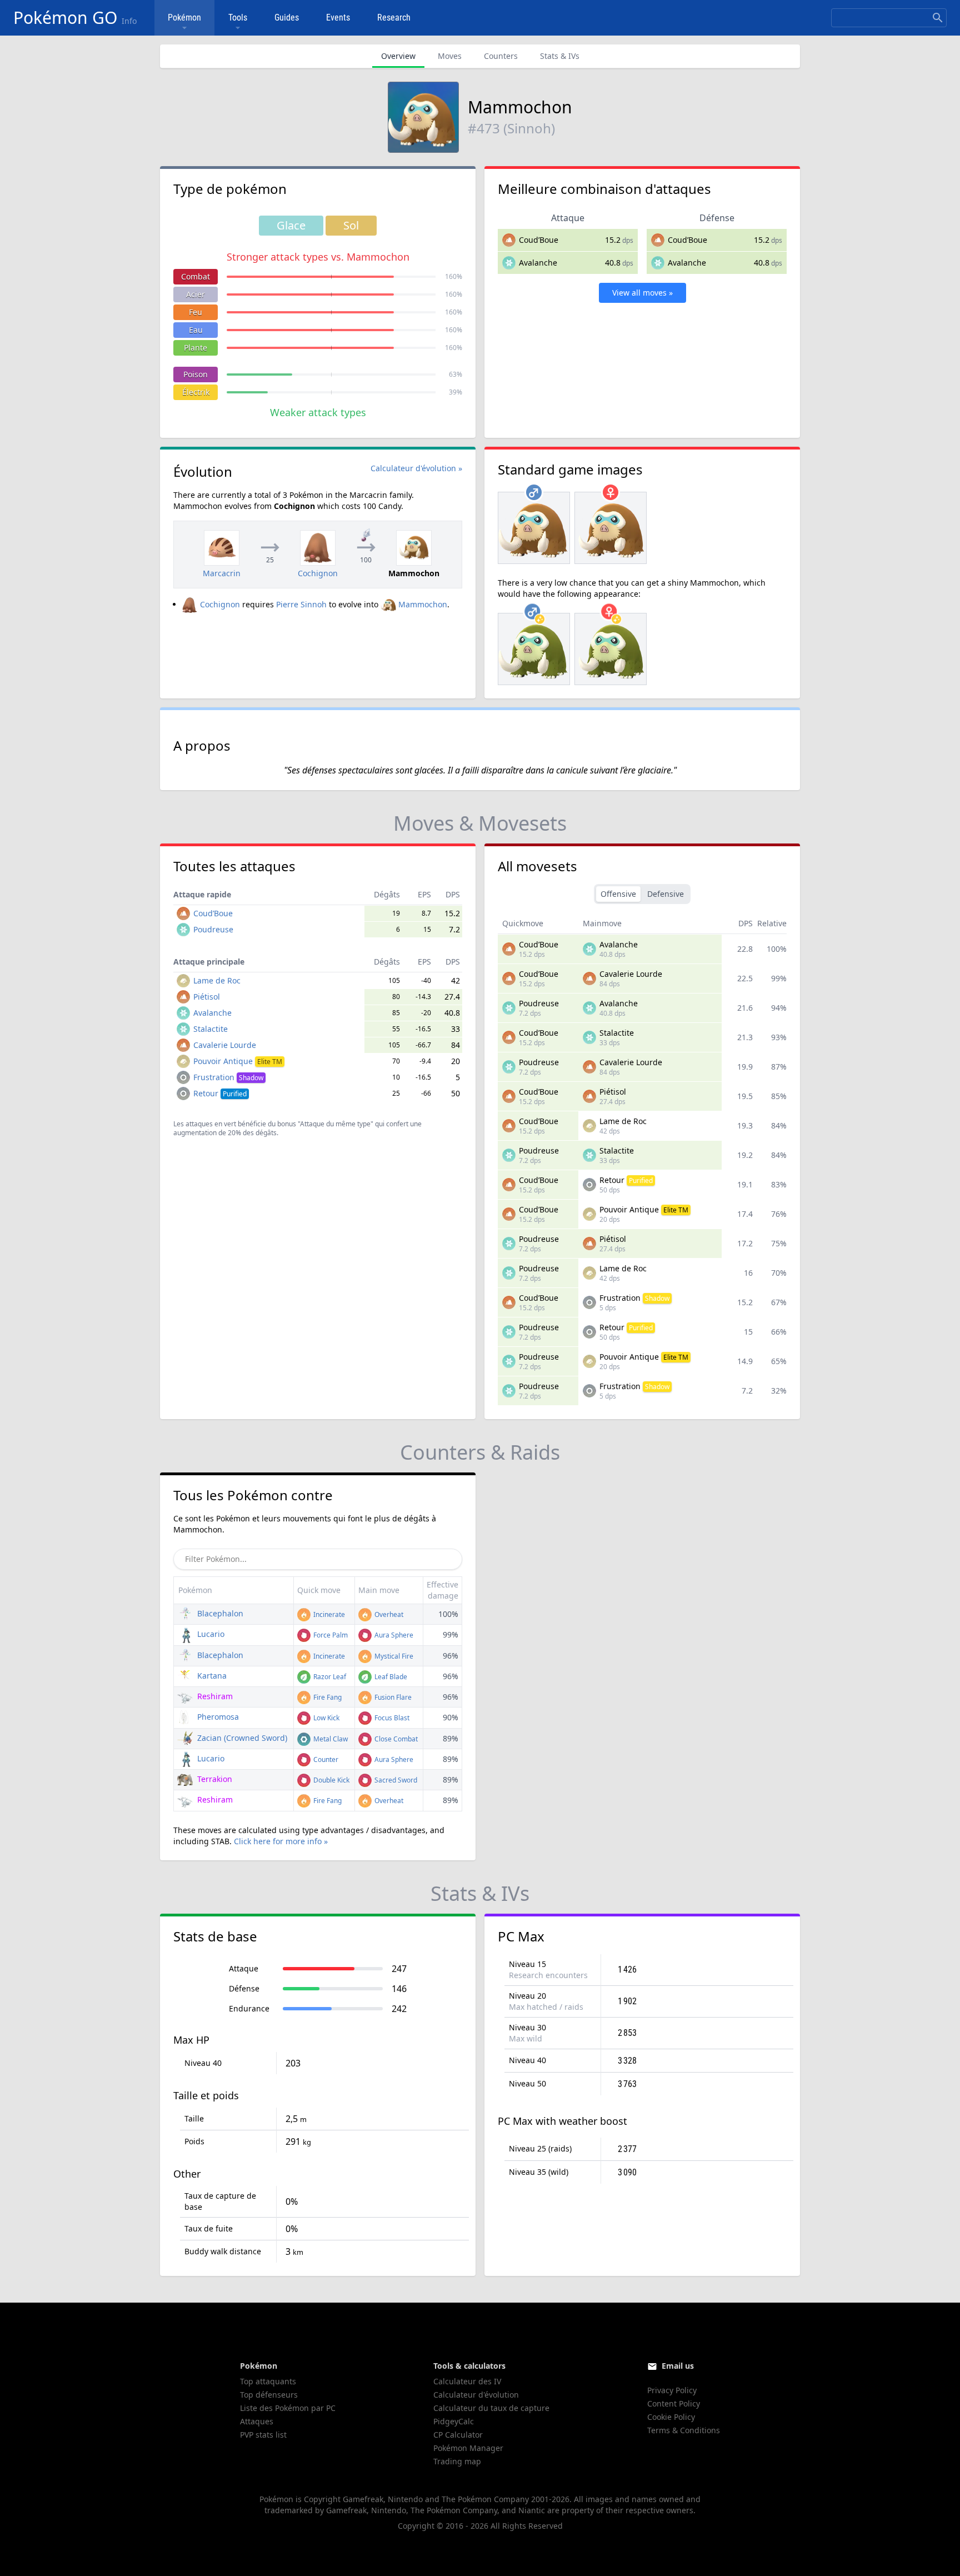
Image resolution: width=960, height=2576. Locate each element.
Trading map (457, 2461)
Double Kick (331, 1780)
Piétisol (207, 997)
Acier (196, 294)
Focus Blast (391, 1718)
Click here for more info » (281, 1841)
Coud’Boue (539, 240)
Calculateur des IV (467, 2381)
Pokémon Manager (468, 2448)
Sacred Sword (395, 1780)
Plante (196, 348)
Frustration (228, 1077)
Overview (398, 56)
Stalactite (211, 1029)
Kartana (211, 1676)
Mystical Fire (393, 1656)
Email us (678, 2366)
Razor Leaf (329, 1677)
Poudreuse (213, 929)
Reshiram (214, 1696)
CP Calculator (458, 2435)
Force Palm (330, 1635)
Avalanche (538, 263)
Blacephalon (219, 1613)
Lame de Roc (217, 980)
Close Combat (395, 1739)
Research (394, 18)
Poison (196, 374)
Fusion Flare (392, 1697)
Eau (196, 330)
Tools (238, 18)
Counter (325, 1759)
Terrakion (214, 1779)
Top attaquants (268, 2381)
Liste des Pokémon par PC (288, 2408)
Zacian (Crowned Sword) (241, 1738)
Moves (450, 56)
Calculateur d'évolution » (416, 468)
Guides (287, 18)
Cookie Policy (671, 2417)
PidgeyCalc (454, 2421)
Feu (196, 312)
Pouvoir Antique (238, 1061)
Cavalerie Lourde (225, 1045)
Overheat (388, 1614)
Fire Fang (327, 1697)
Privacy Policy (672, 2390)
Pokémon (184, 18)
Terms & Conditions (684, 2430)
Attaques (257, 2421)
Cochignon (220, 604)
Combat (196, 276)
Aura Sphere (393, 1635)
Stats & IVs (560, 56)
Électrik (196, 392)
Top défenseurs (269, 2395)
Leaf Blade (390, 1677)
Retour (220, 1093)
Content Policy (674, 2403)
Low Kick (326, 1718)
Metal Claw (330, 1739)
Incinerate (328, 1614)
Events (338, 18)
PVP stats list (263, 2435)
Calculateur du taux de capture (491, 2408)
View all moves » (642, 293)
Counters (501, 56)
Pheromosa (217, 1717)
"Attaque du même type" (336, 1124)
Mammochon (423, 604)
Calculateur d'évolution (476, 2395)
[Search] (938, 18)
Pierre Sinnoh (301, 604)
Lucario (210, 1634)
